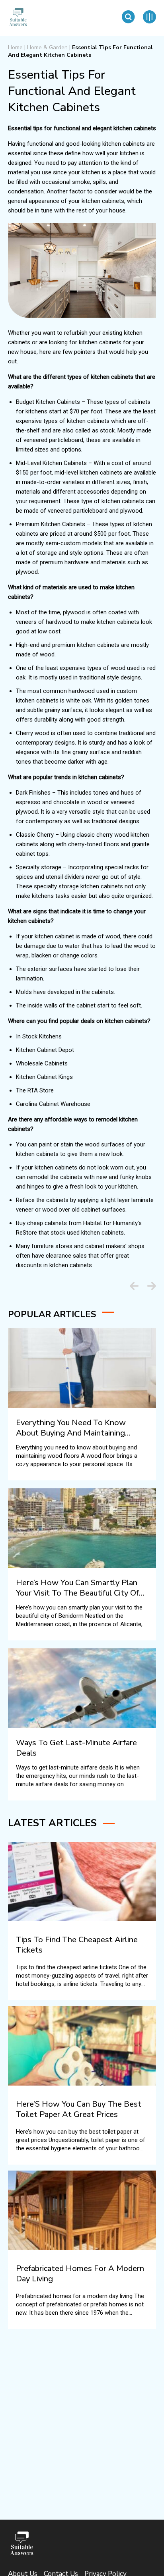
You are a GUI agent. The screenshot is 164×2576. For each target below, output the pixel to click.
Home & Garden (47, 47)
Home (15, 47)
